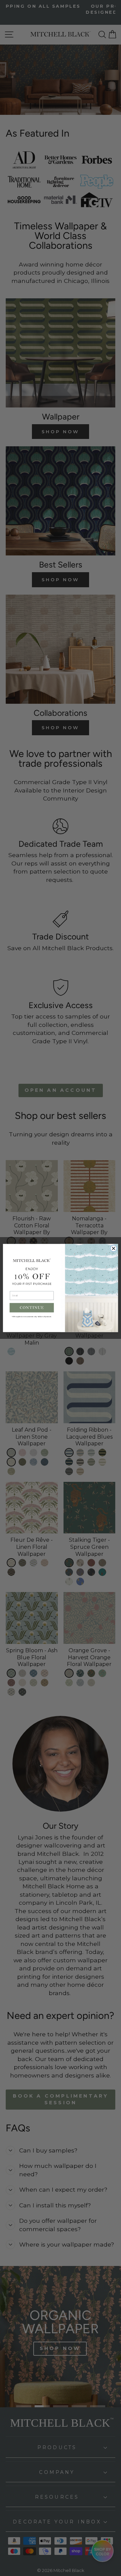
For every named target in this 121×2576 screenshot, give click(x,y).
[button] (32, 1308)
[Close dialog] (114, 1248)
